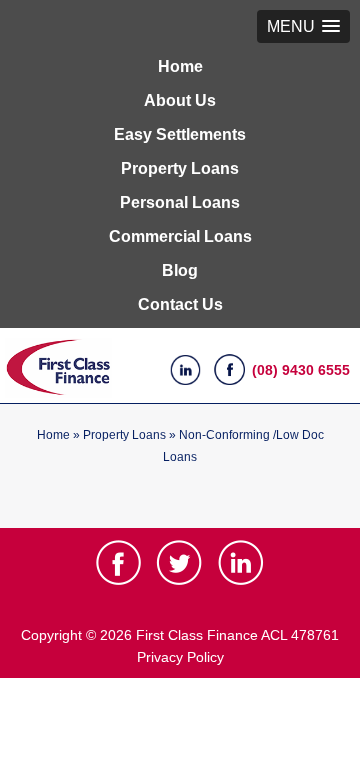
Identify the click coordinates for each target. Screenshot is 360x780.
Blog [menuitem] (180, 270)
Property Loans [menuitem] (180, 168)
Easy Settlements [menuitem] (180, 134)
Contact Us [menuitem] (180, 304)
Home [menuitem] (180, 66)
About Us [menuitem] (180, 100)
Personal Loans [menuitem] (180, 202)
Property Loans (124, 435)
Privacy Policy (180, 657)
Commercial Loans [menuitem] (180, 236)
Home (53, 435)
